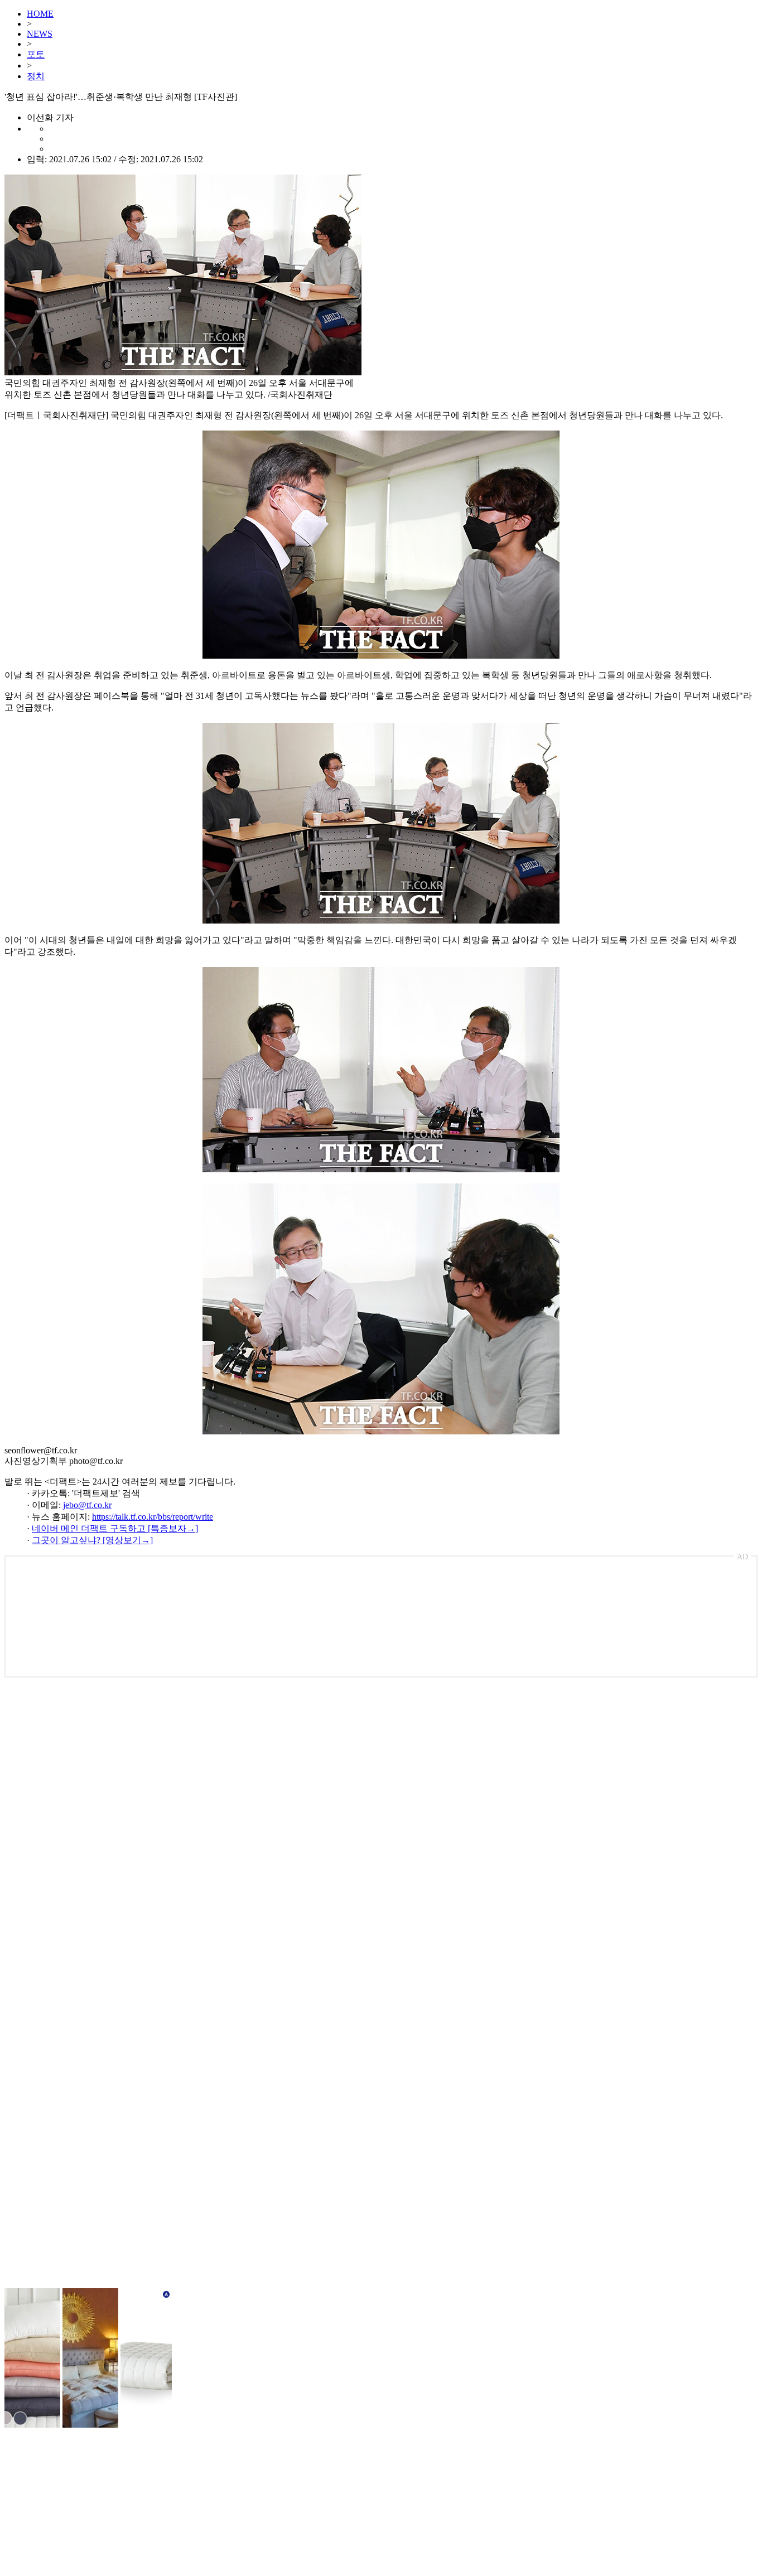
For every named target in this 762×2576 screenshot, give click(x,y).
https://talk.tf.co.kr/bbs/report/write (153, 1517)
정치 (36, 76)
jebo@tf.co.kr (87, 1505)
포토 (36, 54)
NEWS (40, 34)
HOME (40, 14)
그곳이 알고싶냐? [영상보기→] (92, 1540)
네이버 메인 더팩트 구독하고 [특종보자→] (115, 1528)
